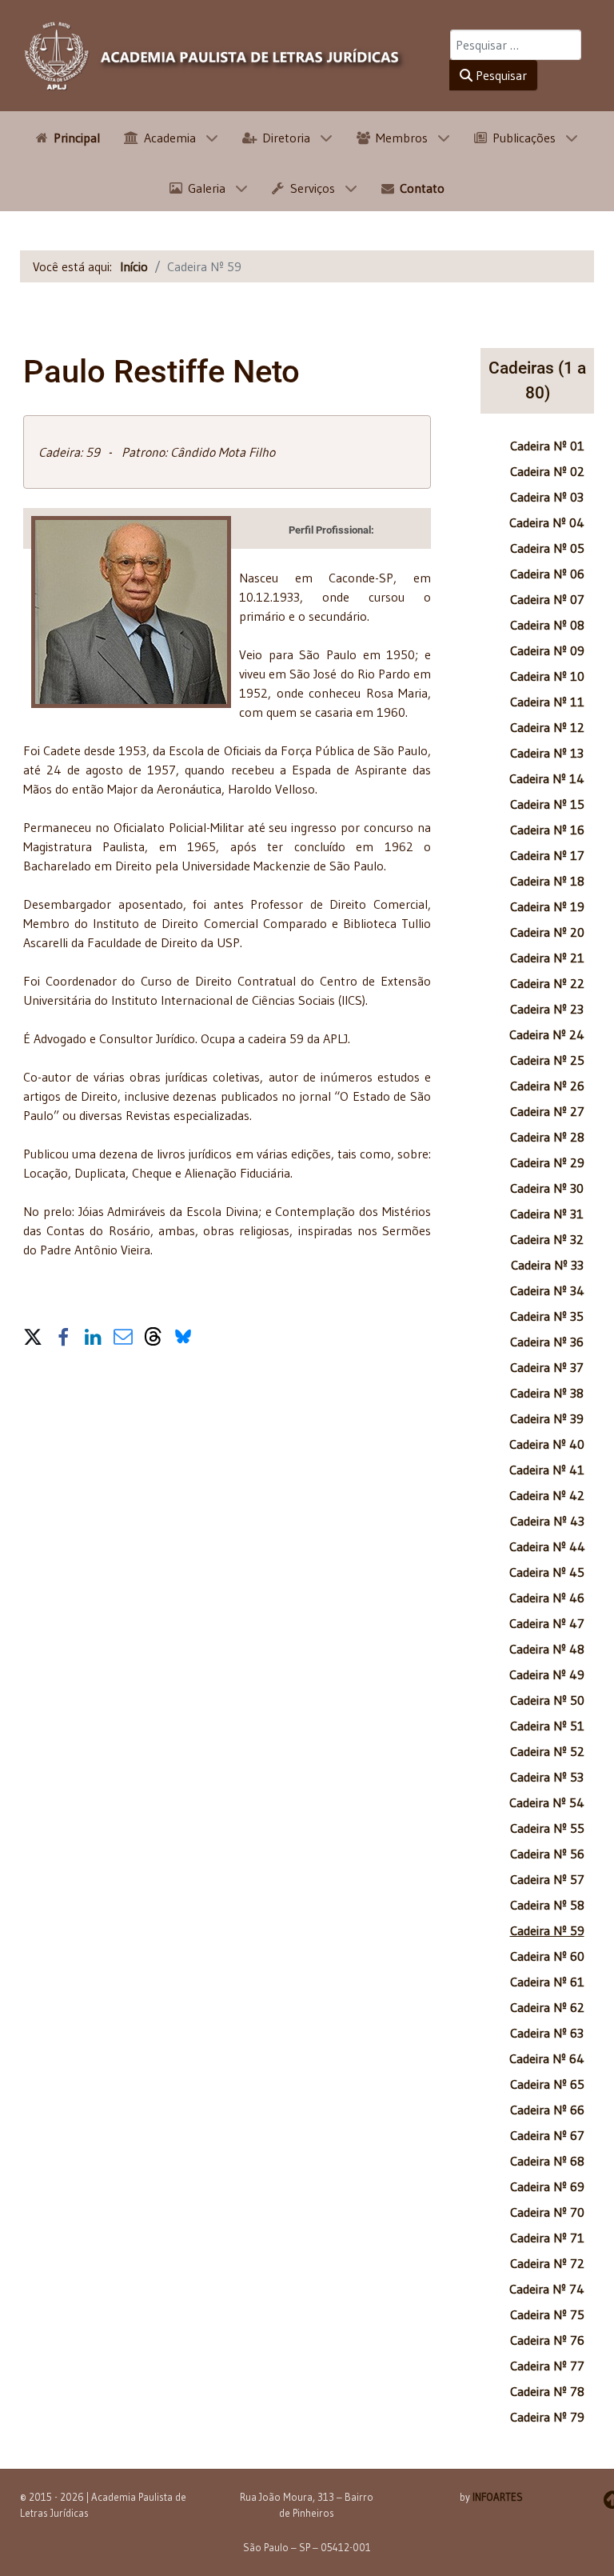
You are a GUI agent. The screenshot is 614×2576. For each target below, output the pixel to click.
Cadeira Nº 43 (547, 1521)
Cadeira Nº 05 (547, 548)
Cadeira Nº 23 (547, 1009)
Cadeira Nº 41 (547, 1470)
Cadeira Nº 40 (547, 1444)
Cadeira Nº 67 (547, 2135)
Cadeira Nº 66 (547, 2110)
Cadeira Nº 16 (547, 830)
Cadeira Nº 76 (547, 2340)
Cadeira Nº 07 (547, 599)
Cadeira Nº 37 (547, 1367)
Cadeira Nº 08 (547, 625)
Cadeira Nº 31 (547, 1214)
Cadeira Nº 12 (547, 727)
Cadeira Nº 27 (547, 1111)
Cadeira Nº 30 (547, 1188)
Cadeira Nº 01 (547, 446)
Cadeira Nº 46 (547, 1598)
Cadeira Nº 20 (547, 932)
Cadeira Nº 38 (547, 1393)
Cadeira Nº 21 (547, 958)
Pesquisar (500, 75)
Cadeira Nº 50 (547, 1700)
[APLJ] (215, 56)
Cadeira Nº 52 (547, 1751)
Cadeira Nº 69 (547, 2186)
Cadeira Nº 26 (547, 1086)
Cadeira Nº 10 (547, 676)
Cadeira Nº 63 (547, 2033)
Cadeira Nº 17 (547, 855)
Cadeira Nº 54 (547, 1802)
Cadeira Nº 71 (547, 2238)
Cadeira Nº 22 (547, 983)
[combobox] (516, 45)
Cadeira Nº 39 (547, 1418)
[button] (33, 1334)
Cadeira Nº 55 (547, 1828)
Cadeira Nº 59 (547, 1930)
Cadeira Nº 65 (547, 2084)
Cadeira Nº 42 (547, 1495)
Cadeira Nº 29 (547, 1162)
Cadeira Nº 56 (547, 1854)
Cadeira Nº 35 (547, 1316)
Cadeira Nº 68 (547, 2161)
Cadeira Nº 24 (547, 1034)
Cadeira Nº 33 (547, 1265)
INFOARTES (498, 2497)
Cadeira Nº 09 (547, 650)
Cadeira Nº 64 (547, 2058)
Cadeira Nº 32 (547, 1239)
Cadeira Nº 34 (547, 1290)
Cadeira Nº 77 (547, 2366)
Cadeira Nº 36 (547, 1342)
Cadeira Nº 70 (547, 2212)
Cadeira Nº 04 (547, 522)
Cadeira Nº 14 (547, 778)
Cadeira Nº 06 (547, 574)
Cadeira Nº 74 (547, 2289)
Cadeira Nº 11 (547, 702)
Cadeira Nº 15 (547, 804)
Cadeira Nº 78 (547, 2391)
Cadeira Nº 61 (547, 1982)
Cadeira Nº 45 (547, 1572)
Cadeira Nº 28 (547, 1137)
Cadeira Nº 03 (547, 497)
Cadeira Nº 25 (547, 1060)
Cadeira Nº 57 (547, 1879)
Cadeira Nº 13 (547, 753)
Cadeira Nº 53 (547, 1777)
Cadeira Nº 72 (547, 2263)
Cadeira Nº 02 (547, 471)
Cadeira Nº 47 (547, 1623)
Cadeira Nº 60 (547, 1956)
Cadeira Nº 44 (547, 1546)
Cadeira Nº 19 (547, 906)
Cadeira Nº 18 (547, 881)
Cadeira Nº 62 (547, 2007)
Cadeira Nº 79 (547, 2417)
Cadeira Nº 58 (547, 1905)
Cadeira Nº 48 (547, 1649)
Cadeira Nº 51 (547, 1726)
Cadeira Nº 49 (547, 1674)
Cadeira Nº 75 (547, 2314)
